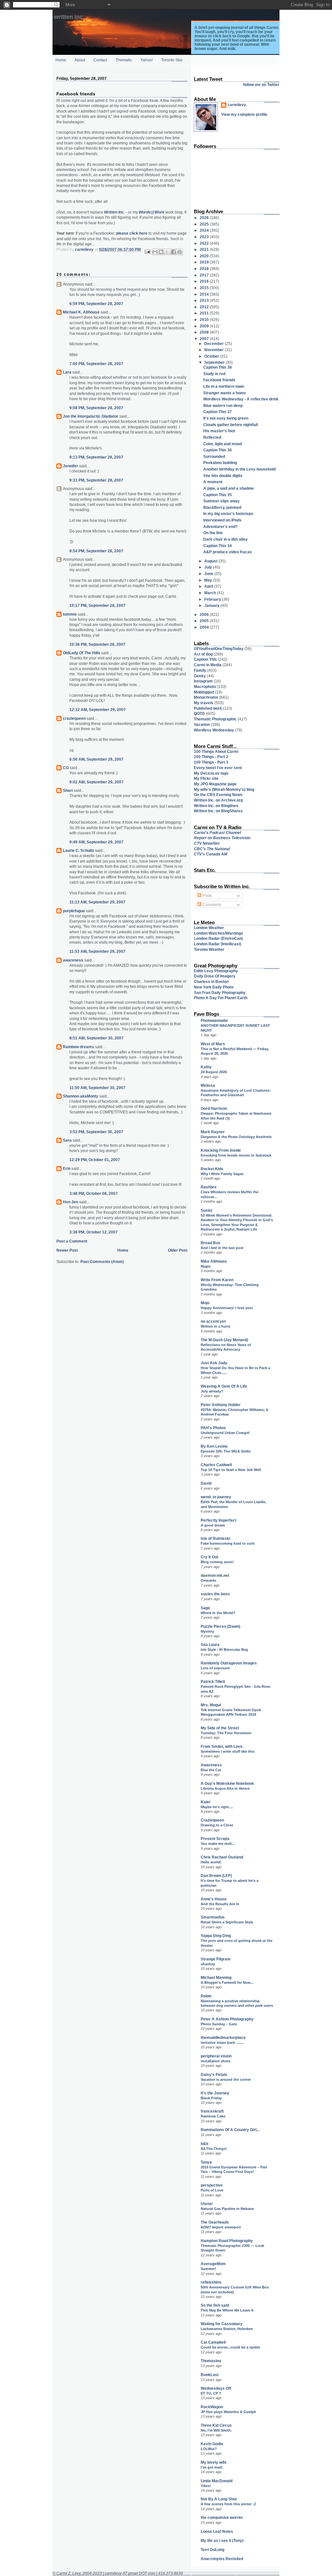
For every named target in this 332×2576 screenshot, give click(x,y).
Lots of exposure (215, 1668)
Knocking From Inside (221, 1150)
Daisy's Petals (214, 2074)
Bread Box (211, 1243)
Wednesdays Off (216, 2388)
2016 (205, 281)
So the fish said (215, 2305)
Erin (67, 1168)
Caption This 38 (218, 367)
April (209, 586)
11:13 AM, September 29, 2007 (97, 902)
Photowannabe (214, 1020)
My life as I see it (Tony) (222, 2540)
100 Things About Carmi (216, 751)
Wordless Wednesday (214, 730)
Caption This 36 (218, 450)
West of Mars (213, 1044)
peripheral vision (216, 2056)
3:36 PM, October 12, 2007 (94, 1232)
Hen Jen (71, 1202)
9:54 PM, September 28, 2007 (96, 551)
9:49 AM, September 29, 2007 (96, 842)
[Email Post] (147, 251)
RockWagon (212, 2407)
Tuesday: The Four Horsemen (226, 1733)
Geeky (200, 676)
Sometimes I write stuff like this (228, 1751)
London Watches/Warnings (219, 933)
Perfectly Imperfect (219, 1520)
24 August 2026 (214, 1072)
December (214, 343)
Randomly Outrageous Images (229, 1663)
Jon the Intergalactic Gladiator (91, 416)
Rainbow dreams (78, 1047)
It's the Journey (215, 2093)
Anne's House (214, 1899)
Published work (208, 708)
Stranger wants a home (225, 393)
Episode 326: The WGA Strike (226, 1451)
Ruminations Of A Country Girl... (230, 2130)
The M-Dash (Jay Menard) (224, 1340)
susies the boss (215, 1594)
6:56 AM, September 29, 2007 (96, 759)
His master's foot (219, 431)
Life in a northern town (224, 386)
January (212, 605)
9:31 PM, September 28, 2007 (96, 480)
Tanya (206, 2162)
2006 (205, 614)
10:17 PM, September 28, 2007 (97, 605)
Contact (100, 60)
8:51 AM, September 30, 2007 (96, 1038)
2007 (205, 339)
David (206, 1483)
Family (200, 670)
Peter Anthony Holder (221, 1405)
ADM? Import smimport (221, 2227)
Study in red (214, 374)
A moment (213, 482)
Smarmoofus (213, 1917)
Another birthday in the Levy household (239, 469)
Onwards (208, 1580)
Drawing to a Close (217, 1825)
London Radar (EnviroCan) (218, 938)
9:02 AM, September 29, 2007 (96, 782)
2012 (205, 307)
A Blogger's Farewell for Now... (227, 1982)
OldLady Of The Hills (82, 653)
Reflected (212, 437)
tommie (70, 614)
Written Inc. (69, 17)
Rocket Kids (212, 1169)
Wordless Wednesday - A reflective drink (241, 399)
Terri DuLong (213, 2550)
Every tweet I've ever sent (218, 768)
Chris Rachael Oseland (222, 1857)
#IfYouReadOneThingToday (219, 649)
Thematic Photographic (215, 719)
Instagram (203, 681)
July (209, 567)
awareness (73, 960)
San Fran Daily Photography (220, 993)
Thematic (124, 60)
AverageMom (213, 2264)
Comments (211, 905)
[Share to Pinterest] (180, 252)
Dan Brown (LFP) (216, 1876)
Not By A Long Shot (219, 2499)
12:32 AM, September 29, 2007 (98, 710)
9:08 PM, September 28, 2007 (96, 408)
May (209, 580)
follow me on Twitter (261, 85)
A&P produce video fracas (228, 552)
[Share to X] (167, 252)
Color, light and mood (223, 444)
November (214, 350)
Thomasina (211, 2361)
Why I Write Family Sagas (222, 1174)
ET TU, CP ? (211, 2393)
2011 (205, 313)
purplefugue (74, 911)
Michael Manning (216, 1977)
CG (66, 768)
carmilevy (237, 105)
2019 (205, 262)
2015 (205, 288)
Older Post (178, 1250)
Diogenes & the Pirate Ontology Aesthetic (236, 1137)
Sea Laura (210, 1644)
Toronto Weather (209, 949)
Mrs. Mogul (211, 1705)
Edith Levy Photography (216, 971)
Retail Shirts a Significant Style (227, 1922)
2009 (205, 326)
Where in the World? (218, 1613)
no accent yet (213, 1321)
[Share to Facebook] (173, 252)
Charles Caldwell (216, 1465)
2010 (205, 319)
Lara (67, 372)
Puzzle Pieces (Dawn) (220, 1626)
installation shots (216, 2061)
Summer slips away (221, 501)
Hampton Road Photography (227, 2241)
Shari (68, 790)
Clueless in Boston (211, 981)
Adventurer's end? (220, 527)
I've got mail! (212, 2467)
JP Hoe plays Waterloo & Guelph (228, 2412)
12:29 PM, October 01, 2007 (95, 1160)
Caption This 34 (218, 546)
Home (61, 60)
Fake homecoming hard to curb (228, 1543)
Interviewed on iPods (222, 520)
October (212, 356)
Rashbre (209, 1187)
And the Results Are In (220, 1904)
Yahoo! (147, 60)
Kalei (205, 1802)
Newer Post (67, 1250)
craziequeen (74, 718)
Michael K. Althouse (81, 312)
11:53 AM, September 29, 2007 (97, 951)
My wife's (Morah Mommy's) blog (224, 789)
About (80, 60)
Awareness (211, 1765)
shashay (208, 1964)
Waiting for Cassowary (222, 2324)
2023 (205, 237)
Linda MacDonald (217, 2481)
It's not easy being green (226, 418)
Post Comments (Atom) (102, 1262)
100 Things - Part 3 (211, 762)
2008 (205, 332)
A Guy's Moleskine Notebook (227, 1783)
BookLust (210, 2375)
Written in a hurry (215, 1326)
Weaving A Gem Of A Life (224, 1386)
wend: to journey (216, 1497)
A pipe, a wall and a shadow (228, 488)
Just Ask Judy (214, 1363)
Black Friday (211, 2098)
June (209, 574)
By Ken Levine (214, 1446)
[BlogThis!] (161, 252)
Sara (67, 1140)
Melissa (208, 1085)
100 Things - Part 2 (211, 757)
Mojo (205, 1303)
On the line (213, 533)
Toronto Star (172, 60)
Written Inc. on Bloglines (216, 806)
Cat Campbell (213, 2342)
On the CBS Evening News (218, 795)
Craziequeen (212, 1820)
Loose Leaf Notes (217, 2531)
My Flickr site (206, 778)
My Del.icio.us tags (211, 773)
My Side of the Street (220, 1728)
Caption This (205, 659)
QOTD (199, 713)
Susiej (206, 1210)
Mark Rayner (213, 1132)
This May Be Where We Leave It (227, 2310)
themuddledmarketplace (223, 2037)
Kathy (206, 1067)
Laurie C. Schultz (78, 850)
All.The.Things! (214, 2149)
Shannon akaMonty (81, 1096)
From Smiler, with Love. (222, 1746)
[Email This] (155, 252)
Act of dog (203, 654)
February (213, 599)
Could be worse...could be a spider (230, 2347)
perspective (212, 2185)
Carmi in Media (208, 665)
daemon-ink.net (215, 1575)
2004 (205, 627)
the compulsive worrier (222, 2517)
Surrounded (214, 456)
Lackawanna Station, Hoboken (227, 2329)
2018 (205, 269)
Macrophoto (205, 687)
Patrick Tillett (213, 1681)
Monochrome (206, 697)
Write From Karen (217, 1280)
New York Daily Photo (214, 987)
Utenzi (207, 2204)
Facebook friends (76, 94)
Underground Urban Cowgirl (225, 1433)
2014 (205, 294)
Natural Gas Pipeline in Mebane (227, 2209)
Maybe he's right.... (217, 1807)
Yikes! (206, 2486)
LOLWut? (209, 2449)
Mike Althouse (214, 1261)
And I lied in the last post (222, 1248)
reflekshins (211, 2282)
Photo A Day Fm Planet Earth (221, 998)
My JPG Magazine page (215, 784)
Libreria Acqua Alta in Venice (225, 1788)
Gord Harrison (214, 1108)
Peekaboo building (220, 463)
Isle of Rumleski (215, 1538)
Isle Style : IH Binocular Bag (224, 1650)
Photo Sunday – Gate (219, 2024)
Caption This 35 (218, 495)
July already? (212, 1391)
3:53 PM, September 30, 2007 (96, 1132)
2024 (205, 230)
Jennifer (71, 466)
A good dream (213, 1525)
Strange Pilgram (216, 1959)
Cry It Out (209, 1557)
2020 (205, 256)
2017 (205, 275)
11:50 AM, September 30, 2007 (97, 1088)
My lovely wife (214, 2462)
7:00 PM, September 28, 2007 (96, 364)
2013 (205, 300)
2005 (205, 621)
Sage (205, 1608)
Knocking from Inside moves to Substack (236, 1155)
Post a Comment (72, 1241)
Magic (206, 1266)
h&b (204, 2144)
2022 (205, 243)
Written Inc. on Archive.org (218, 800)
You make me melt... (218, 1844)
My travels (204, 703)
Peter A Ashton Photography (227, 2019)
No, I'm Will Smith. (216, 2430)
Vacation (202, 724)
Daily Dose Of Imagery (215, 976)
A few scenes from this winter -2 (228, 2504)
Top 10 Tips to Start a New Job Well (231, 1470)
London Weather (209, 928)
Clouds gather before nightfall (231, 425)
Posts (207, 895)
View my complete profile (244, 114)
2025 (205, 224)
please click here (132, 233)
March (211, 593)
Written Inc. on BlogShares (218, 811)
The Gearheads (215, 2222)
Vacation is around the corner (226, 2079)
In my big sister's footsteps (228, 514)
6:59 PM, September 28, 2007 (96, 304)
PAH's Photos (213, 1428)
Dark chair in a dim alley (225, 539)
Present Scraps (215, 1839)
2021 (205, 249)
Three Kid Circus (216, 2425)
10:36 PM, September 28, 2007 (97, 644)
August (211, 561)
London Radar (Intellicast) (218, 944)
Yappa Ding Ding (216, 1936)
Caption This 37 (218, 412)
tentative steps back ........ (222, 2042)
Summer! (208, 2269)
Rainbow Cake (213, 2116)
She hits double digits (223, 476)
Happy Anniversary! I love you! (227, 1308)
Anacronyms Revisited (222, 2559)
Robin (206, 1996)
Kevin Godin (212, 2444)
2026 (205, 218)
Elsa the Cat (211, 1770)
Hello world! (211, 1862)
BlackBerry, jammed (222, 507)
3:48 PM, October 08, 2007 (94, 1193)
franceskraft (212, 2111)
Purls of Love (212, 2190)
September (215, 362)
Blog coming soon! (217, 1562)
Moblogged (204, 692)
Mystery (207, 1631)
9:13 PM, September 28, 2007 (96, 457)
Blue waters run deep (223, 405)
